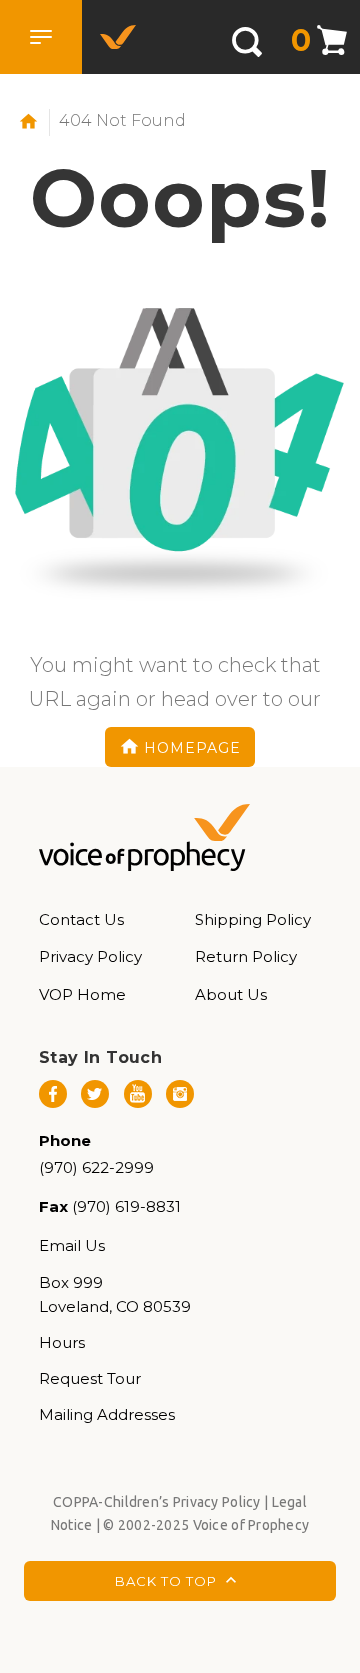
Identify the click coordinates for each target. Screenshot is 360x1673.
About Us (231, 994)
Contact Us (81, 919)
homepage (192, 747)
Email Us (72, 1245)
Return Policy (246, 956)
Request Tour (90, 1378)
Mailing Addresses (107, 1414)
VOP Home (82, 994)
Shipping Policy (253, 919)
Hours (62, 1342)
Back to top (168, 1581)
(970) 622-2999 (96, 1167)
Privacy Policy (90, 956)
